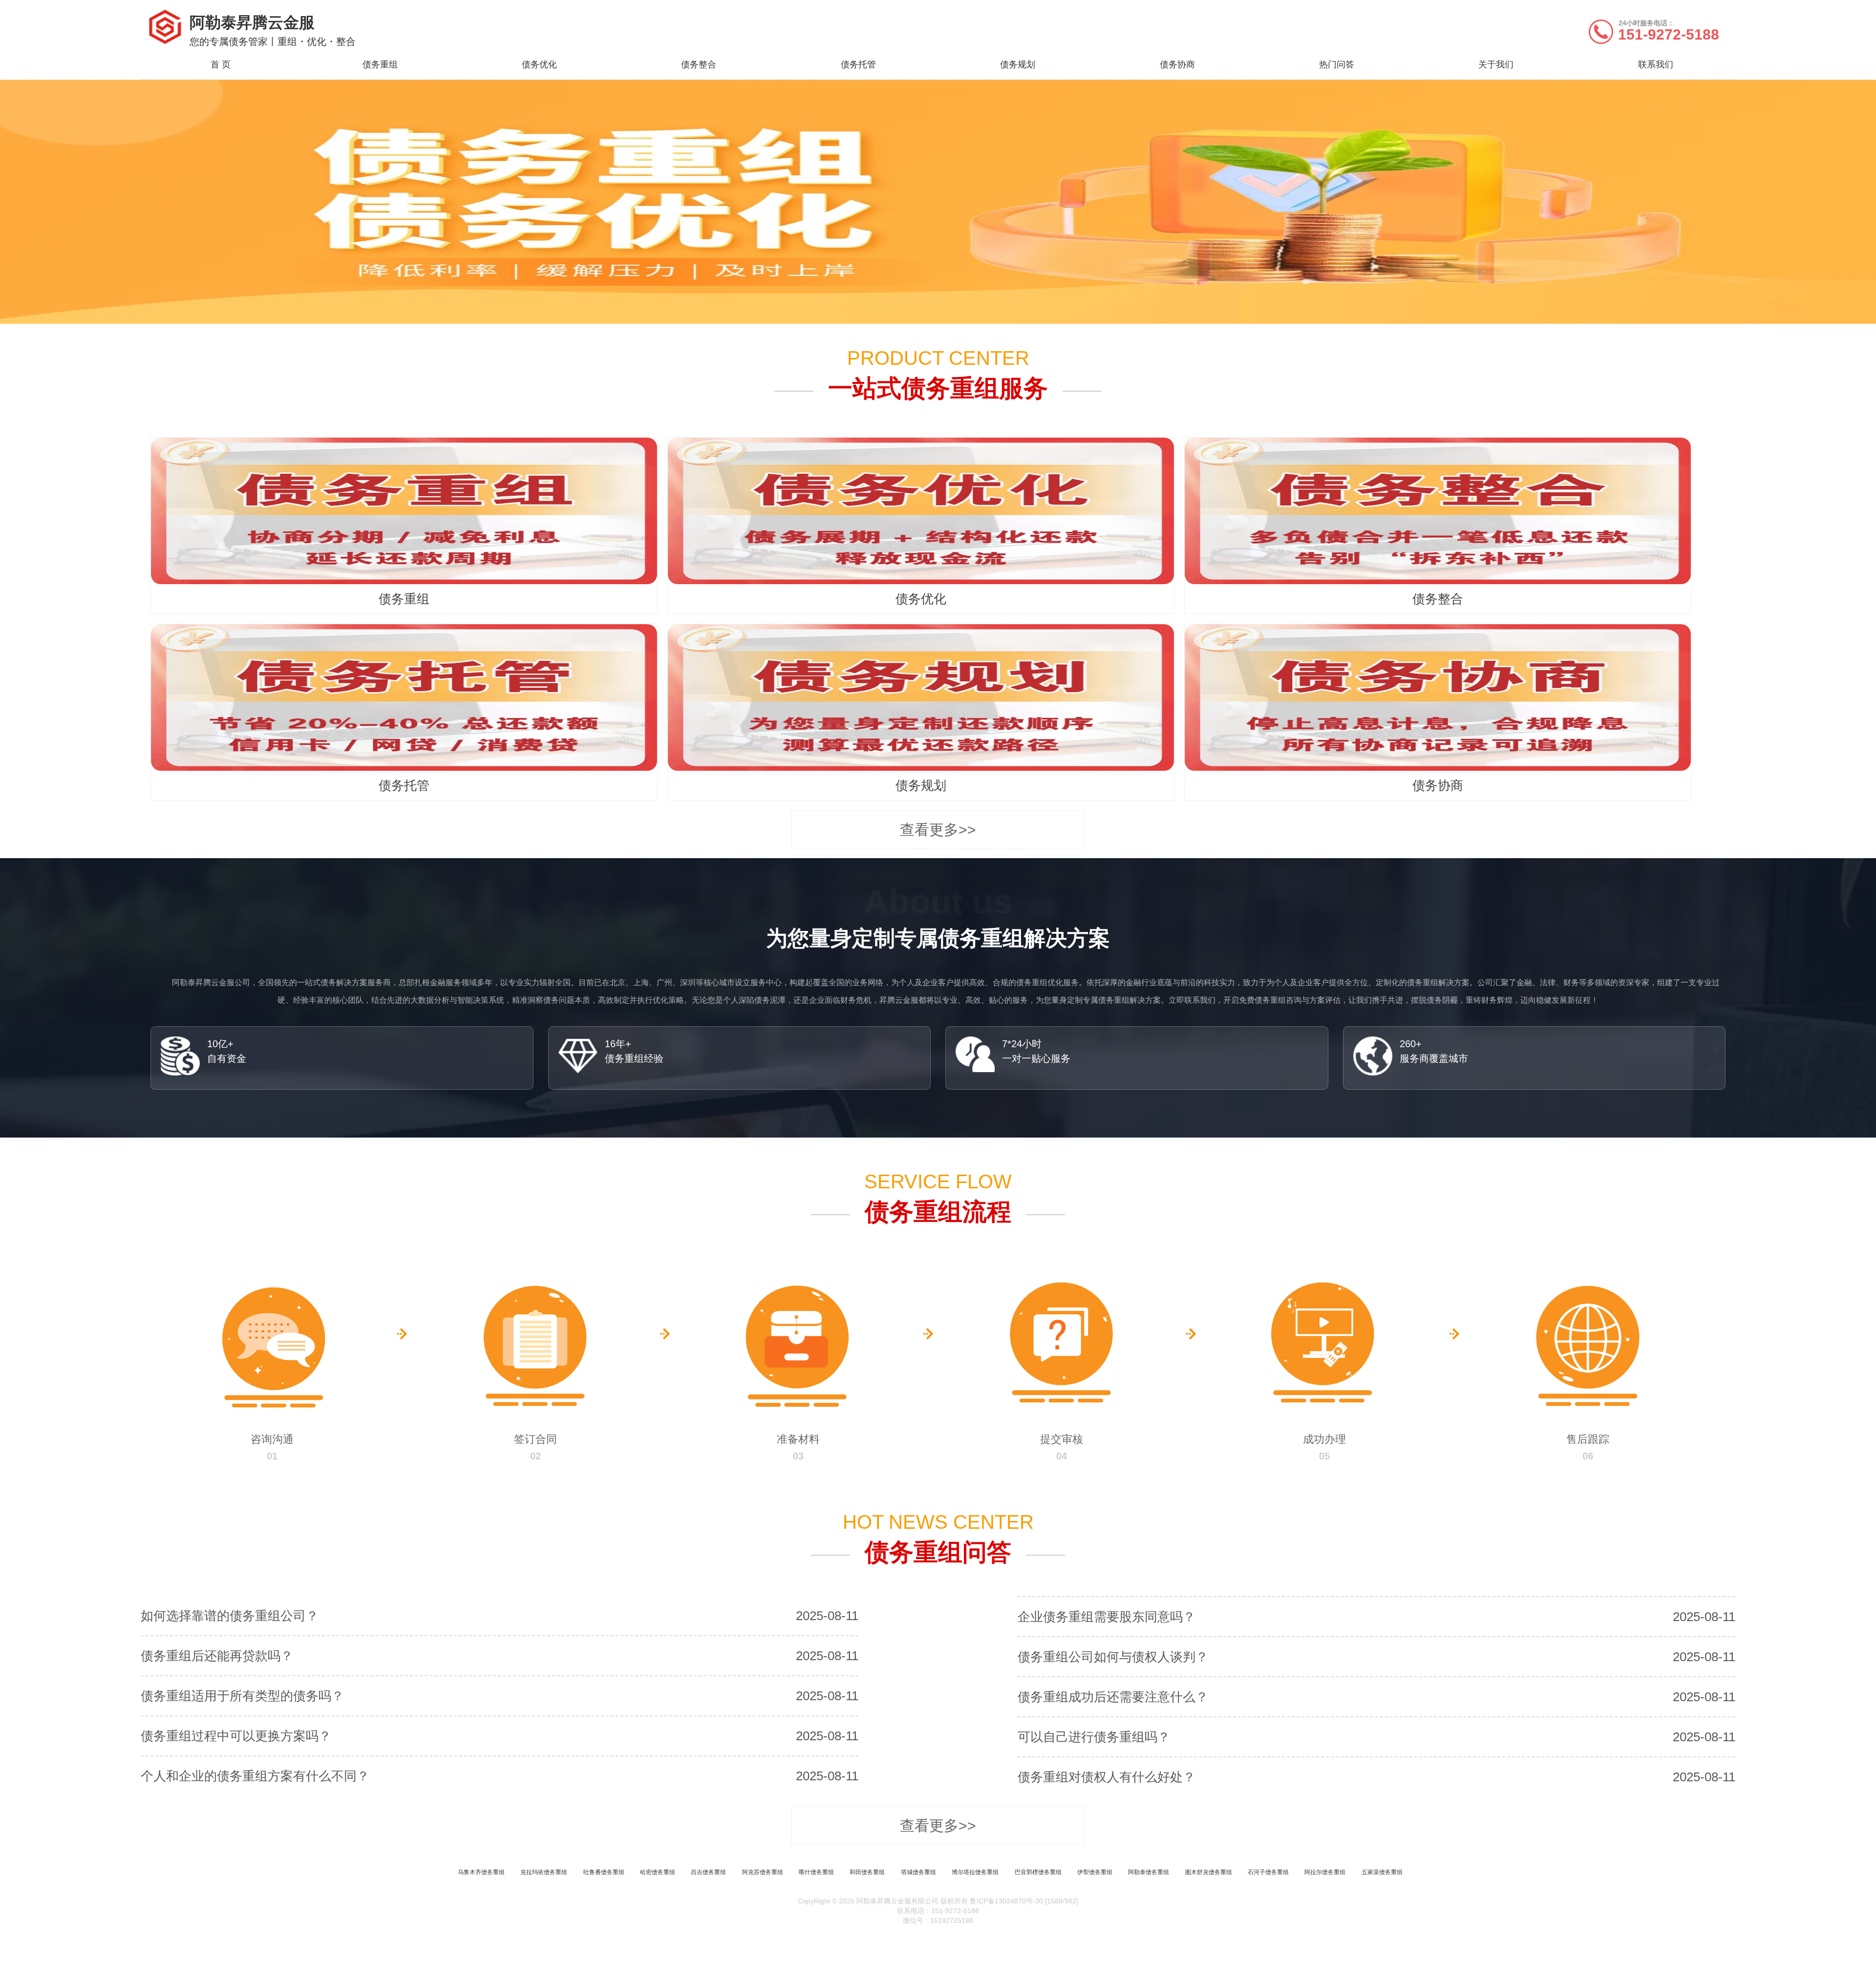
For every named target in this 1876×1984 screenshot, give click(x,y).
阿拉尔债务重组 (1325, 1872)
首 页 (221, 64)
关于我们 (1496, 64)
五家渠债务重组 (1382, 1872)
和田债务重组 (867, 1872)
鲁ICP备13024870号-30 (1006, 1901)
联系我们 (1656, 64)
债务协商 (1177, 64)
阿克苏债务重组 (763, 1872)
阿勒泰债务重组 (1149, 1872)
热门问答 (1337, 64)
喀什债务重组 (816, 1872)
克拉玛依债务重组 (544, 1872)
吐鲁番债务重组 (604, 1872)
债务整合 (699, 64)
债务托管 (858, 64)
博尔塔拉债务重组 (975, 1872)
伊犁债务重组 (1095, 1872)
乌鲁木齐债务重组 (481, 1872)
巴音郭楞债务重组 (1038, 1872)
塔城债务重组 (918, 1872)
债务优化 (539, 64)
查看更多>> (938, 830)
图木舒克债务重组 (1209, 1872)
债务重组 (380, 64)
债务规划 (1018, 64)
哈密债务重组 (658, 1872)
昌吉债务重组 (708, 1872)
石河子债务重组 (1268, 1872)
